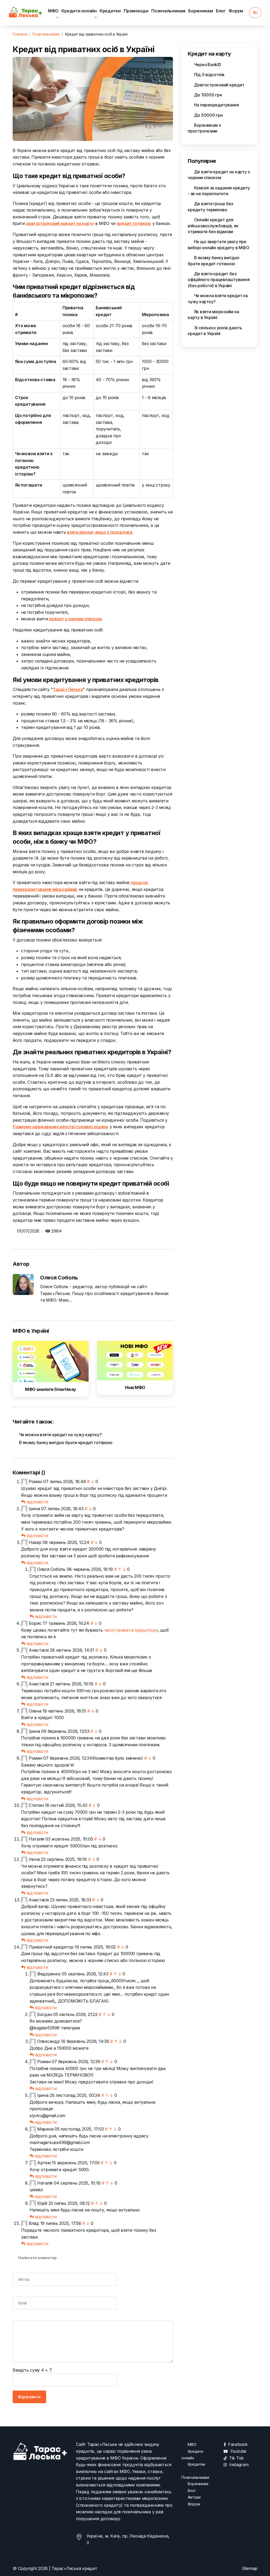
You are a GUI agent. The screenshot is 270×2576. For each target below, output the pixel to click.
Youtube (238, 2451)
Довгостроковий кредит (219, 85)
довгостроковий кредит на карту (60, 223)
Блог (221, 11)
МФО (53, 11)
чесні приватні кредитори (131, 1630)
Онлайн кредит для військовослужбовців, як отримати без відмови (213, 226)
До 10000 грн (208, 95)
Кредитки (110, 11)
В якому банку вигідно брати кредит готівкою (65, 1442)
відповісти (37, 1502)
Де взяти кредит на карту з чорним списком (219, 175)
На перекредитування (216, 105)
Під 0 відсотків (209, 75)
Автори (194, 2497)
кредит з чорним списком (75, 619)
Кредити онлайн (79, 11)
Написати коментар (37, 2258)
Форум (236, 11)
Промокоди (136, 11)
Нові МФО (135, 1387)
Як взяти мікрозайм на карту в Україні (213, 315)
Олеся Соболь (59, 1278)
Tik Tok (236, 2458)
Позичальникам (168, 11)
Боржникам (201, 11)
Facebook (238, 2444)
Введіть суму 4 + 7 (32, 2370)
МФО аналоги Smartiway (51, 1389)
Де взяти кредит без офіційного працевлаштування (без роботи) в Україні (219, 280)
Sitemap (250, 2568)
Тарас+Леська (68, 689)
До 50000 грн (208, 115)
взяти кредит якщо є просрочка (100, 532)
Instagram (239, 2465)
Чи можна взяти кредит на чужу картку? (60, 1435)
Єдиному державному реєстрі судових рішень (61, 1127)
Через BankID (207, 65)
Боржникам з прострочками (204, 128)
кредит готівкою (134, 223)
